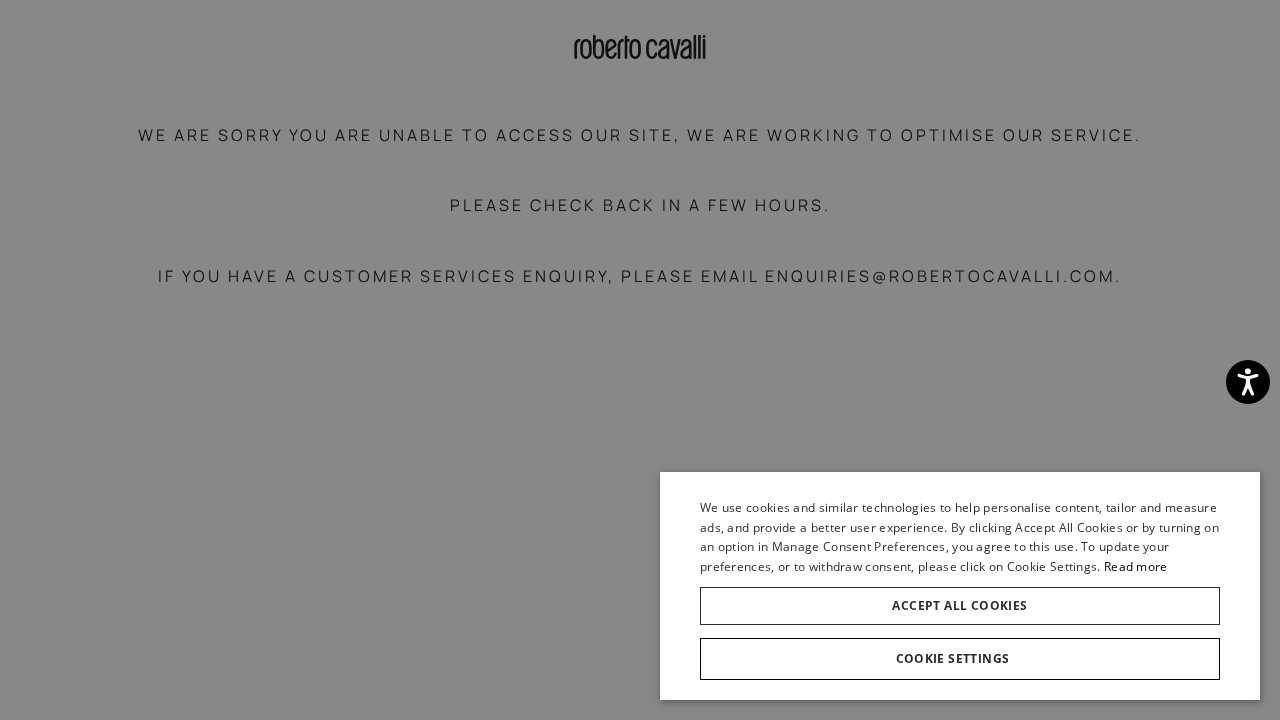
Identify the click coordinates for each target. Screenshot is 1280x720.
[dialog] (960, 586)
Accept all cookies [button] (959, 605)
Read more (1136, 566)
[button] (960, 659)
